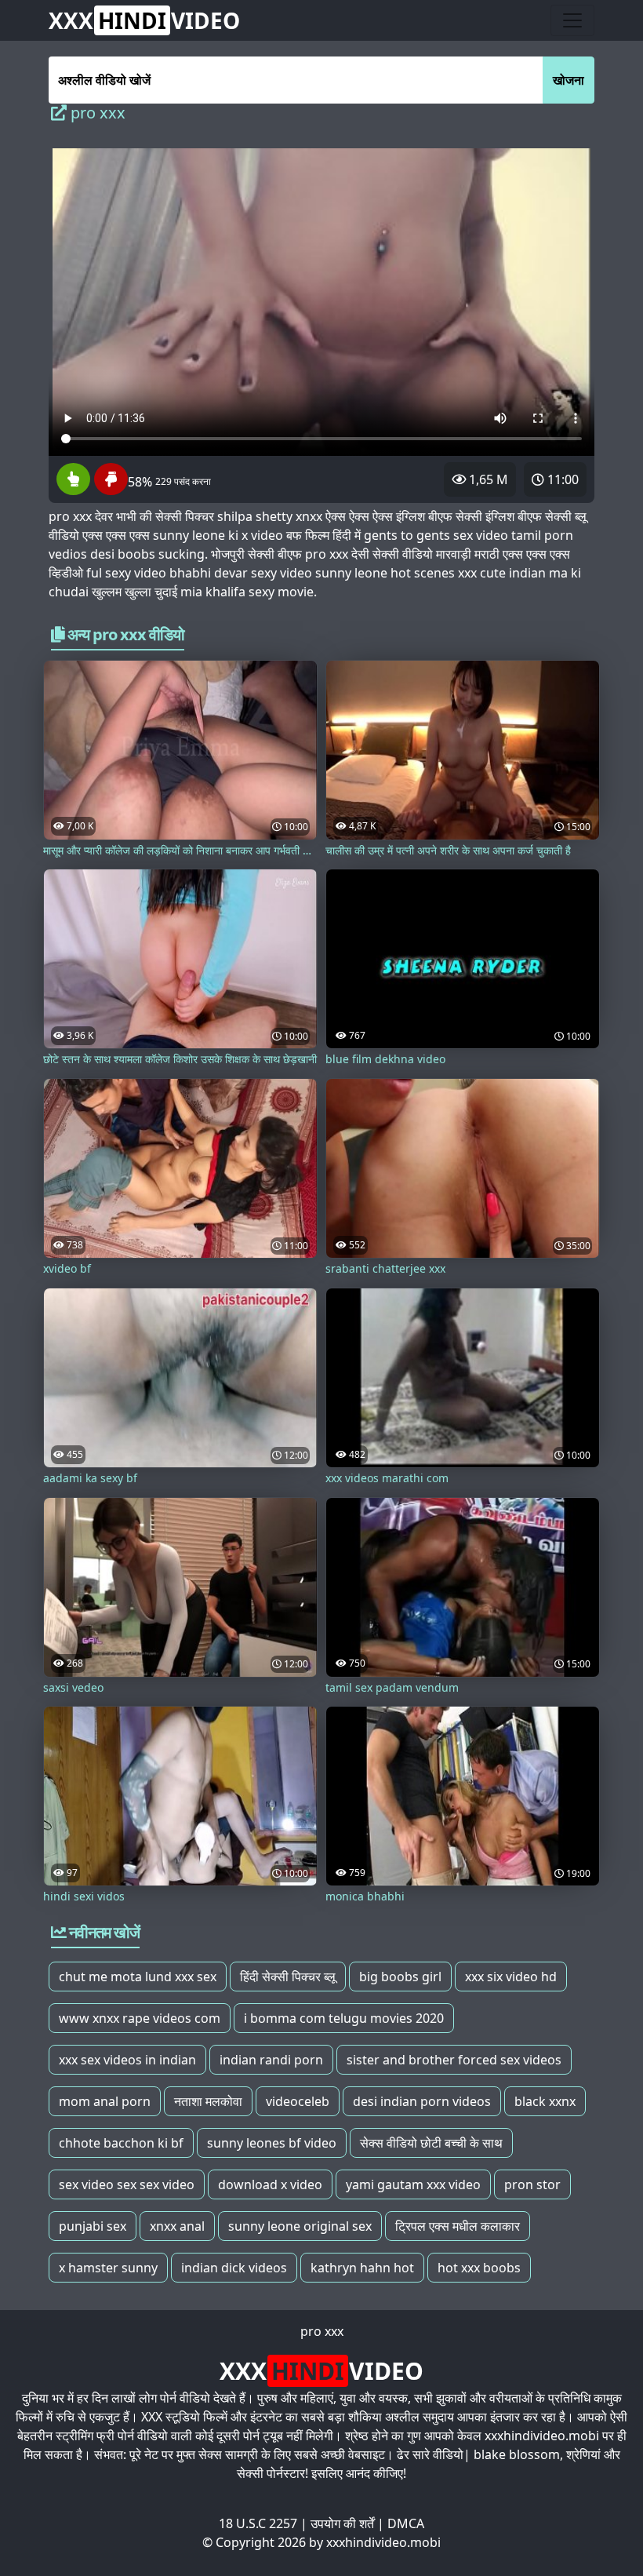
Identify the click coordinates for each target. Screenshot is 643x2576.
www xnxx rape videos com (140, 2018)
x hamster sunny (108, 2268)
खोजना (569, 80)
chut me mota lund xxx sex (138, 1977)
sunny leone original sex (300, 2226)
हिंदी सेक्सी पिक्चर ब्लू (288, 1977)
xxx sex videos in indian (127, 2060)
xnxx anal (177, 2226)
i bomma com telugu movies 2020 (344, 2018)
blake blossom (517, 2454)
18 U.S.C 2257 (258, 2523)
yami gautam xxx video (413, 2184)
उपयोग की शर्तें (342, 2523)
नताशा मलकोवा (208, 2101)
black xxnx (545, 2101)
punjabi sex (93, 2226)
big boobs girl (400, 1977)
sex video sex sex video (127, 2184)
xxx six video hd (511, 1977)
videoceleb (298, 2101)
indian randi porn (271, 2060)
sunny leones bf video (272, 2143)
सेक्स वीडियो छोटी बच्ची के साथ (431, 2143)
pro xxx (322, 2331)
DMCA (406, 2523)
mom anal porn (105, 2101)
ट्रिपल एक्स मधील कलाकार (458, 2226)
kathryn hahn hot (362, 2268)
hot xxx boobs (479, 2268)
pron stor (532, 2184)
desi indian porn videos (422, 2101)
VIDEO (144, 20)
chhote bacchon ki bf (121, 2143)
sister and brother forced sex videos (454, 2060)
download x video (270, 2184)
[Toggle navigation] (572, 20)
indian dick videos (234, 2268)
